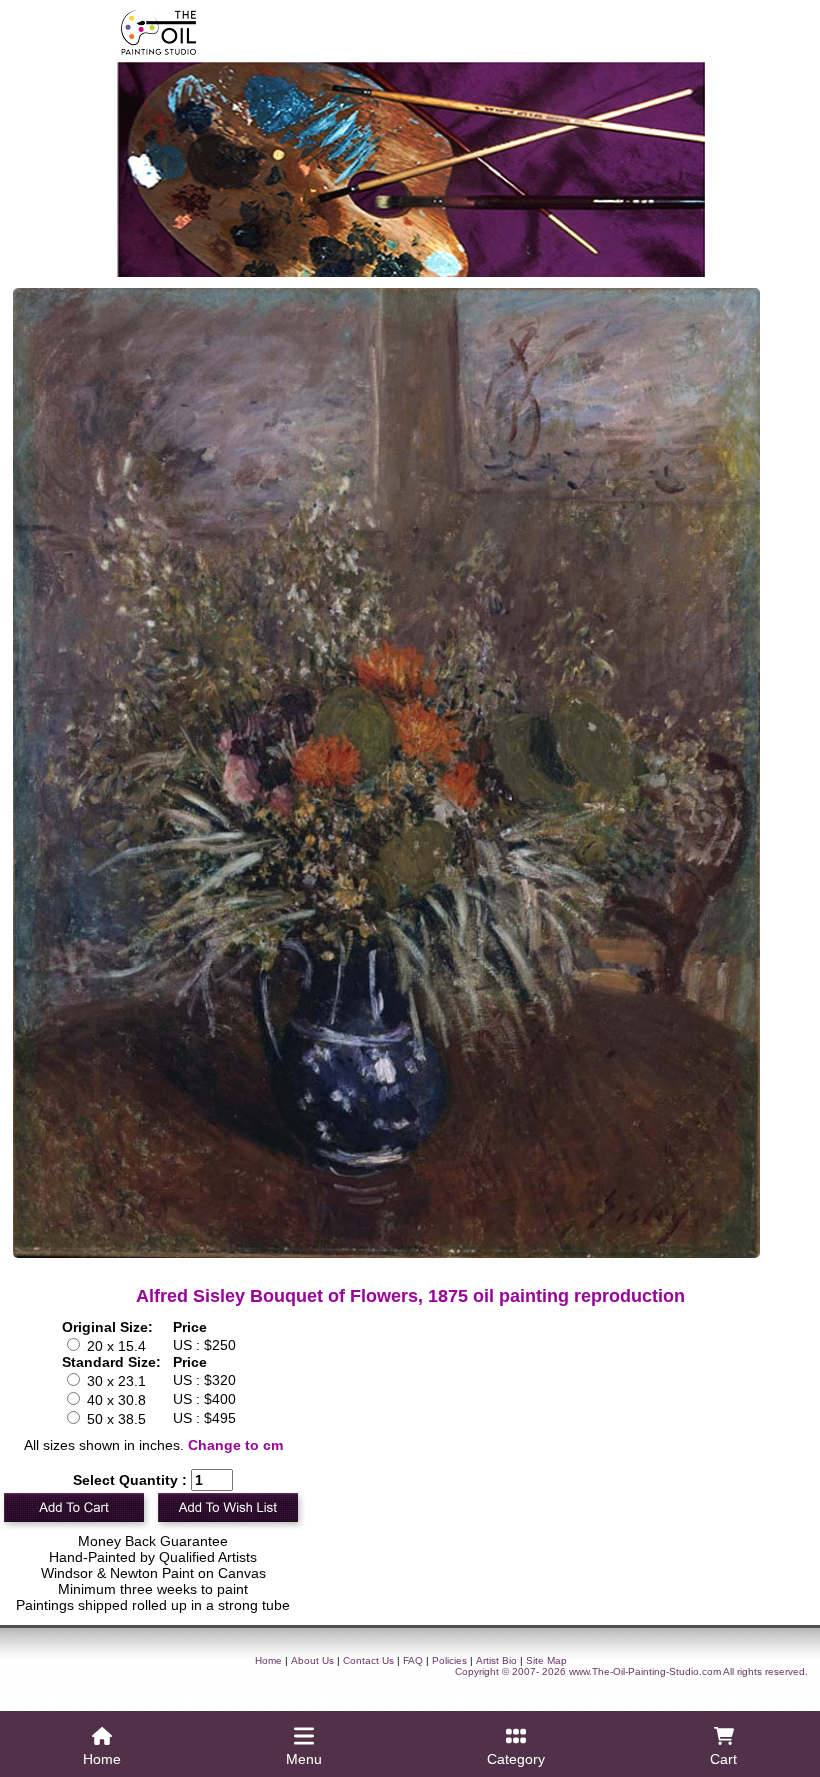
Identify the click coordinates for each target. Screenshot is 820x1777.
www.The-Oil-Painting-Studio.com (645, 1671)
